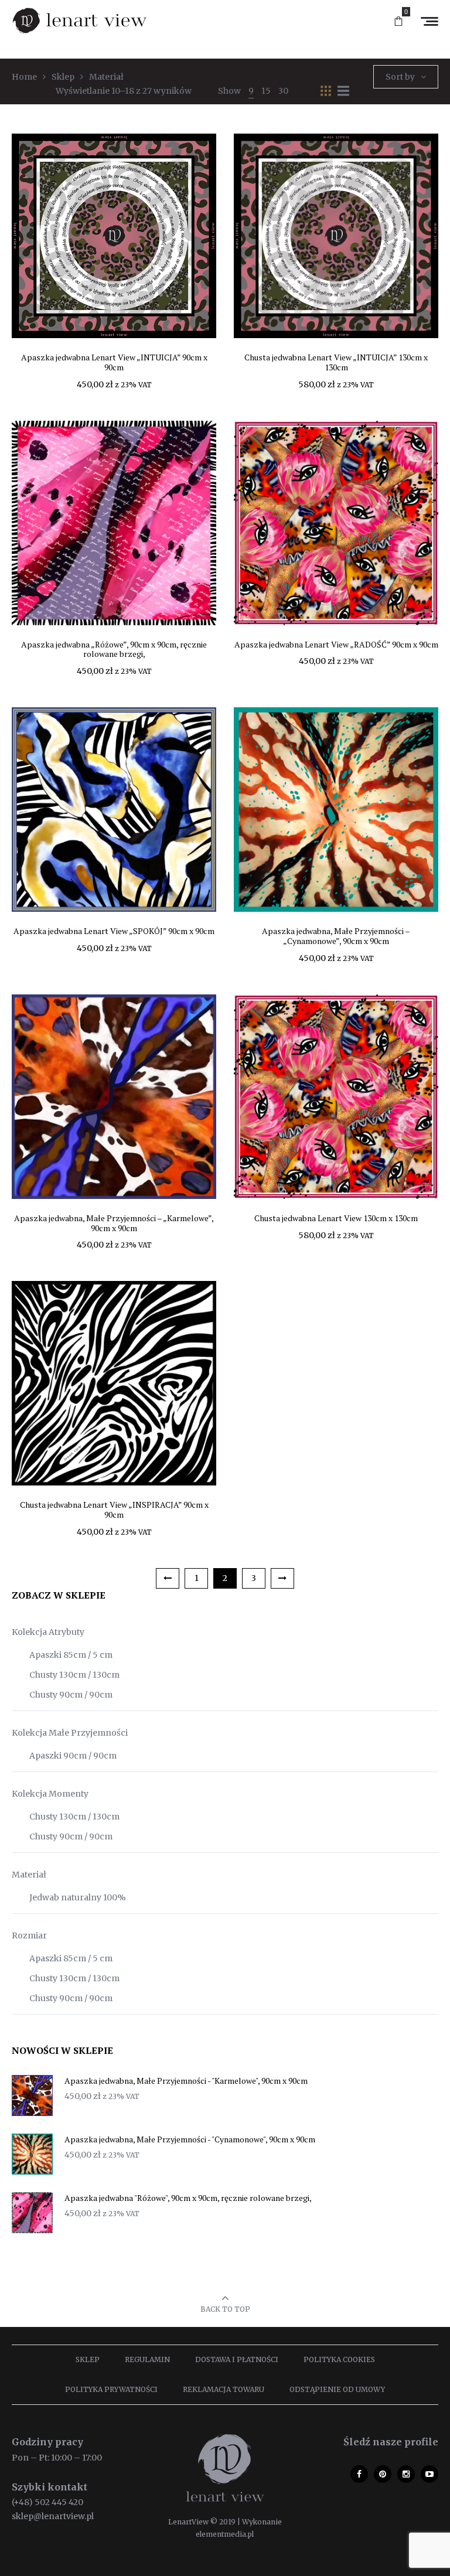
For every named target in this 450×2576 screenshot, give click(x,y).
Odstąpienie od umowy (337, 2389)
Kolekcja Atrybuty (48, 1632)
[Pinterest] (383, 2474)
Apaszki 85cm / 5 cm (71, 1655)
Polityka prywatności (111, 2389)
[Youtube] (429, 2474)
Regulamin (147, 2359)
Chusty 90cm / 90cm (71, 1695)
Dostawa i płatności (237, 2359)
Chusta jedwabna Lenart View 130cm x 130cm (336, 1218)
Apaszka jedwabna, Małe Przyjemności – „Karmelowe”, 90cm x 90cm (114, 1223)
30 (283, 91)
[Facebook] (359, 2474)
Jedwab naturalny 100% (78, 1897)
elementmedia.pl (225, 2534)
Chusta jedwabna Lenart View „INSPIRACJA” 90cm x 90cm (114, 1510)
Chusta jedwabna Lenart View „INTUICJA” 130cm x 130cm (336, 362)
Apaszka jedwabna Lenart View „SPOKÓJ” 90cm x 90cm (114, 931)
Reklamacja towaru (224, 2389)
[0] (398, 22)
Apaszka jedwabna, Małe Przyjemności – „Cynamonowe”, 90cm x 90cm (336, 936)
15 (266, 91)
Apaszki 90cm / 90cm (73, 1756)
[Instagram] (406, 2474)
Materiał (29, 1875)
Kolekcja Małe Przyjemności (70, 1733)
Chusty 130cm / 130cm (74, 1675)
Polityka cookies (339, 2359)
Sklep (88, 2359)
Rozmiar (29, 1936)
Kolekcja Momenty (50, 1794)
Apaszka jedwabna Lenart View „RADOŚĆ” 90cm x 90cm (336, 644)
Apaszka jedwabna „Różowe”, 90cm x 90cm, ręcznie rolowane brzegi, (114, 649)
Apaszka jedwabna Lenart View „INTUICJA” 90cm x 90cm (114, 362)
